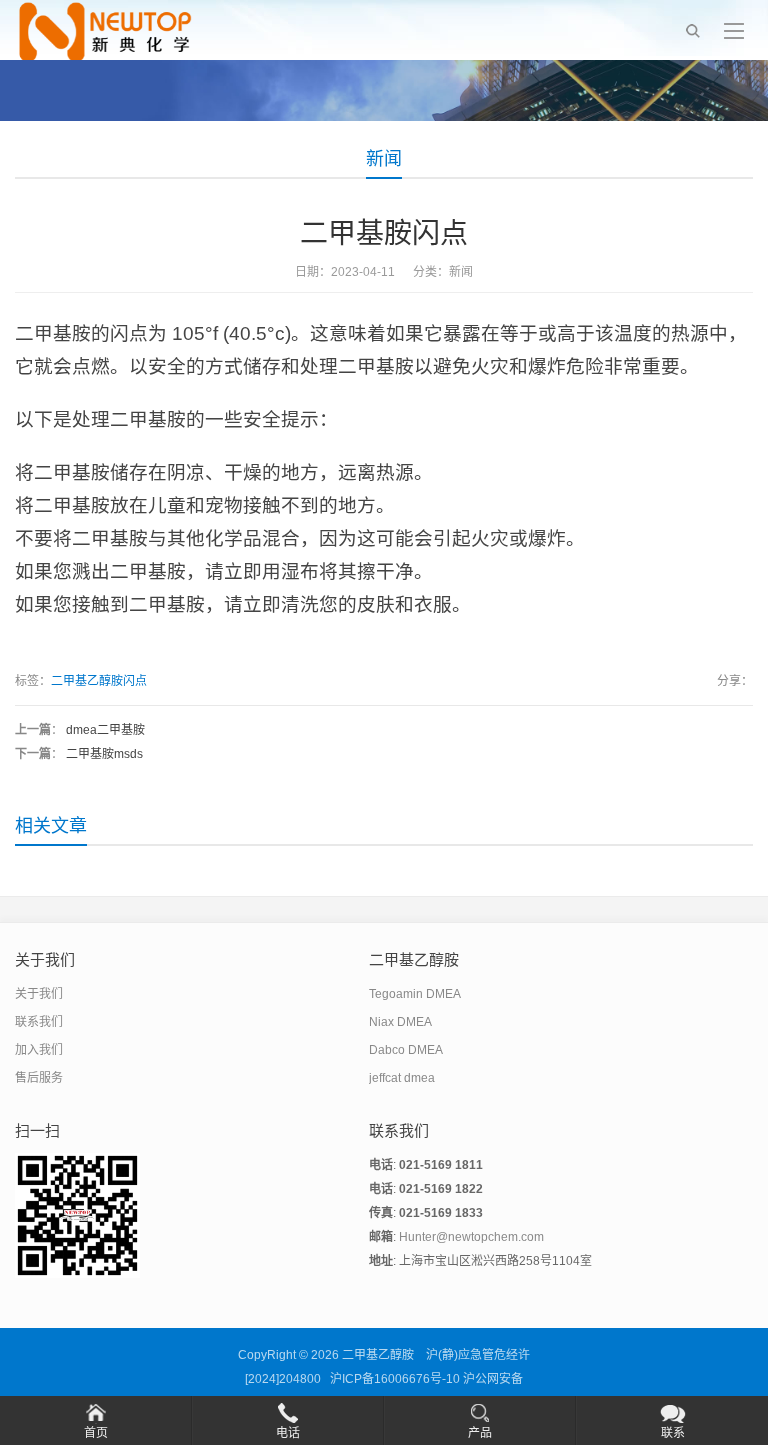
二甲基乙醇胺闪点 (99, 681)
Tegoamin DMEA (415, 994)
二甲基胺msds (104, 754)
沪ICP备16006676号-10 (395, 1379)
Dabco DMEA (406, 1050)
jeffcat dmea (402, 1078)
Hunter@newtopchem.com (471, 1237)
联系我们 (39, 1022)
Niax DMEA (400, 1022)
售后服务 (39, 1078)
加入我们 (39, 1050)
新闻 (384, 159)
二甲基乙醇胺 (378, 1355)
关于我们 (39, 994)
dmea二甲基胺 (105, 730)
